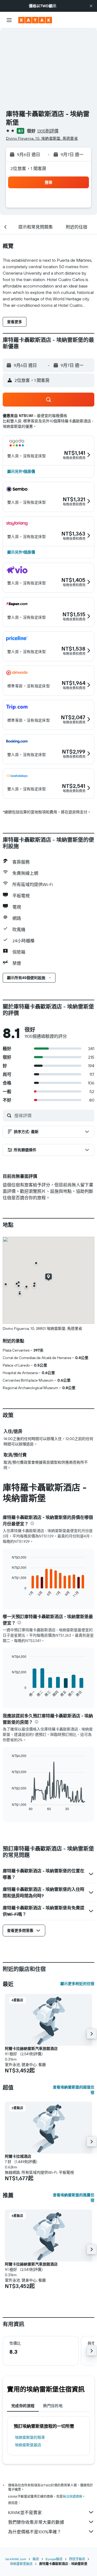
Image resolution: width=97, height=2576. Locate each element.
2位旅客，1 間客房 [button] (29, 168)
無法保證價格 (72, 2496)
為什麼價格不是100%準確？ (35, 2532)
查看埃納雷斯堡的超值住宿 (74, 2090)
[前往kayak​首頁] (35, 20)
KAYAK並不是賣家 (25, 2512)
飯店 (36, 2559)
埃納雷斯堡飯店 (28, 2445)
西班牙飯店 (77, 2559)
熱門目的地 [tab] (53, 2406)
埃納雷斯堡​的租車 (30, 2437)
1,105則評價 (48, 131)
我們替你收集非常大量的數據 (36, 2522)
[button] (91, 6)
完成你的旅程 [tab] (23, 2406)
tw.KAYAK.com (16, 2559)
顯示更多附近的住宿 (77, 1984)
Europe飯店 (54, 2559)
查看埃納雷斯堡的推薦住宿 (74, 2198)
